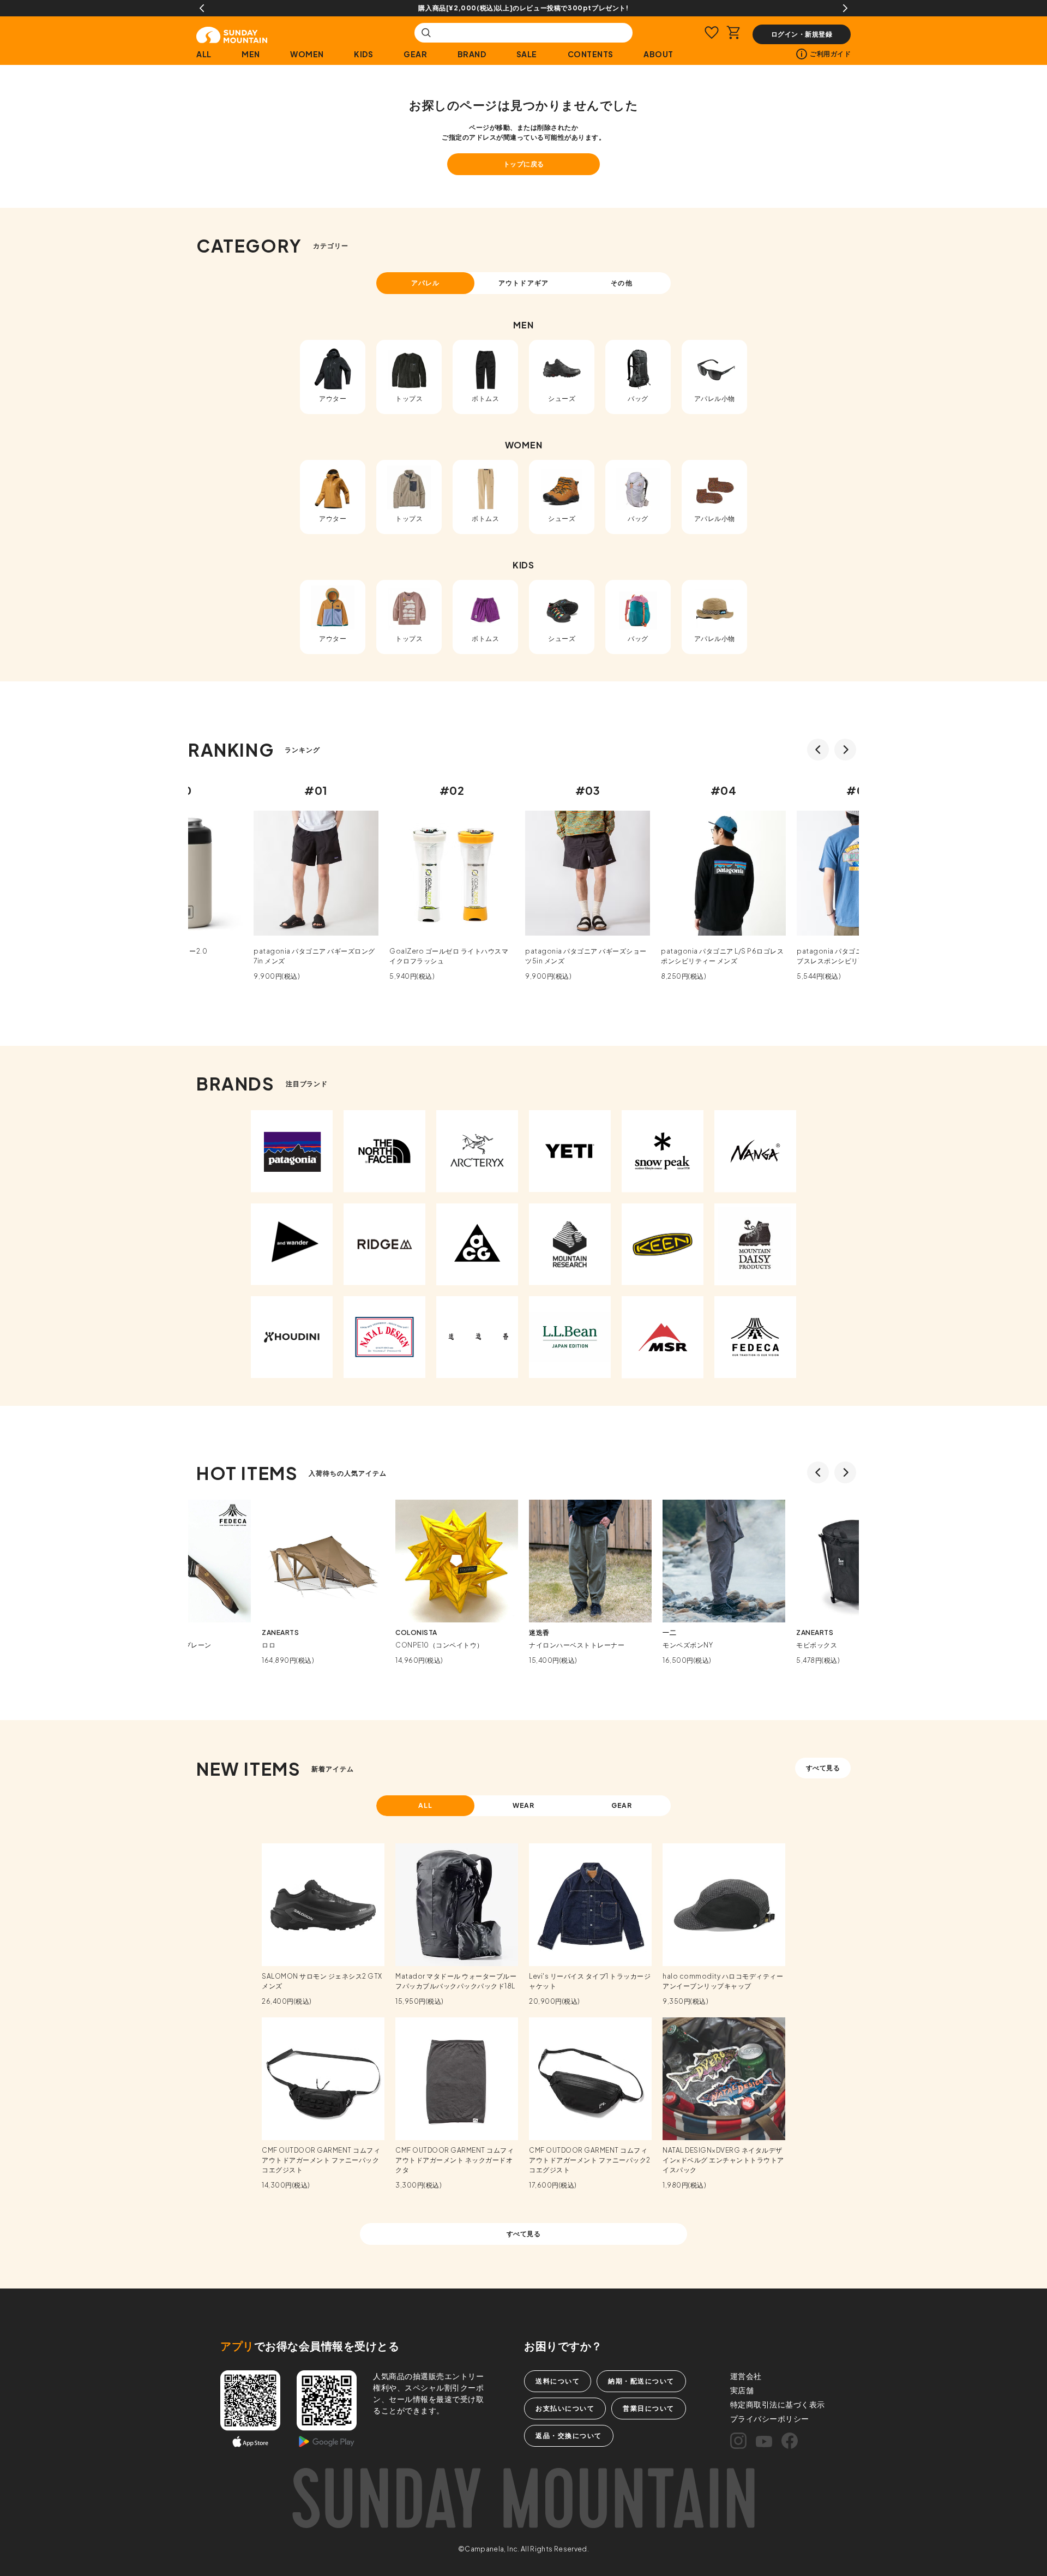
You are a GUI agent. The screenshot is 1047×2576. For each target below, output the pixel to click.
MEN (251, 54)
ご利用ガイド (830, 54)
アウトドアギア (523, 283)
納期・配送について (641, 2381)
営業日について (649, 2408)
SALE (527, 54)
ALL (204, 54)
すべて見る (823, 1768)
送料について (558, 2381)
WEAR (524, 1805)
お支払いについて (565, 2408)
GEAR (415, 54)
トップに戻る (524, 164)
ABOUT (658, 54)
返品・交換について (569, 2436)
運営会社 (746, 2376)
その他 (621, 283)
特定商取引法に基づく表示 (778, 2404)
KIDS (363, 54)
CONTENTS (591, 54)
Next (845, 8)
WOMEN (307, 54)
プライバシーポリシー (770, 2418)
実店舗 (742, 2390)
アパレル (425, 283)
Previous (202, 8)
